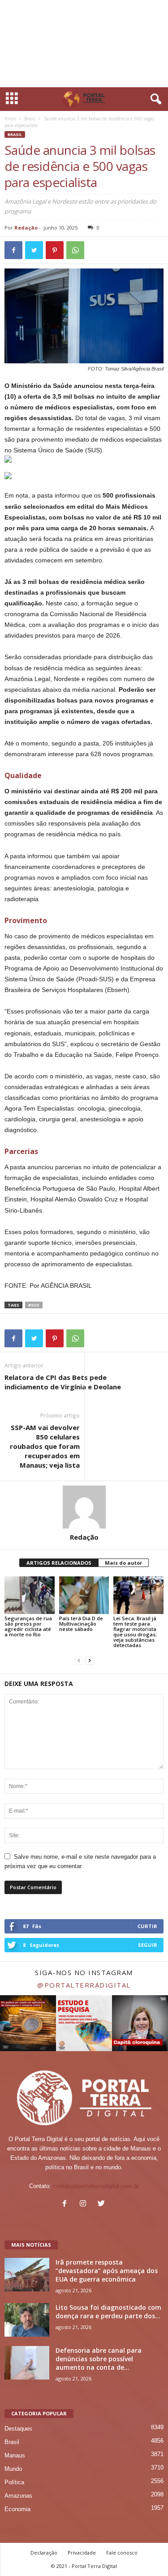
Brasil (30, 119)
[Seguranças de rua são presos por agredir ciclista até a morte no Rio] (30, 1595)
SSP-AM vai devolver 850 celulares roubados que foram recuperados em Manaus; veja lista (45, 1446)
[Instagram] (85, 2204)
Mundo (13, 2469)
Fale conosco (122, 2553)
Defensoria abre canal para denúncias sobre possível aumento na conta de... (99, 2359)
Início (10, 119)
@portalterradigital (84, 1985)
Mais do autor (123, 1563)
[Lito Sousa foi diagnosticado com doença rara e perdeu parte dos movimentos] (27, 2320)
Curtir (147, 1926)
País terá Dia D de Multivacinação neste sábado (81, 1624)
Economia (17, 2509)
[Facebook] (67, 2204)
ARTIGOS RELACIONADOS (59, 1563)
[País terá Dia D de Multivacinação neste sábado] (84, 1595)
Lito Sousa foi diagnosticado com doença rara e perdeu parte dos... (108, 2312)
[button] (154, 99)
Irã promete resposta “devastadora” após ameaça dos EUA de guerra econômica (107, 2271)
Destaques (18, 2429)
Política (14, 2482)
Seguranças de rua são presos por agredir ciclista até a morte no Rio (28, 1626)
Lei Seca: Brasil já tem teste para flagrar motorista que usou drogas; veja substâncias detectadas (135, 1632)
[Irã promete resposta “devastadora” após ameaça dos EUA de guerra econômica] (27, 2275)
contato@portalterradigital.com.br (96, 2186)
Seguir (148, 1945)
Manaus (15, 2455)
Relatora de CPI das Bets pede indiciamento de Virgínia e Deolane (63, 1382)
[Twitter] (102, 2204)
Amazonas (18, 2496)
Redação (26, 228)
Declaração (44, 2553)
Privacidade (82, 2553)
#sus (34, 1305)
